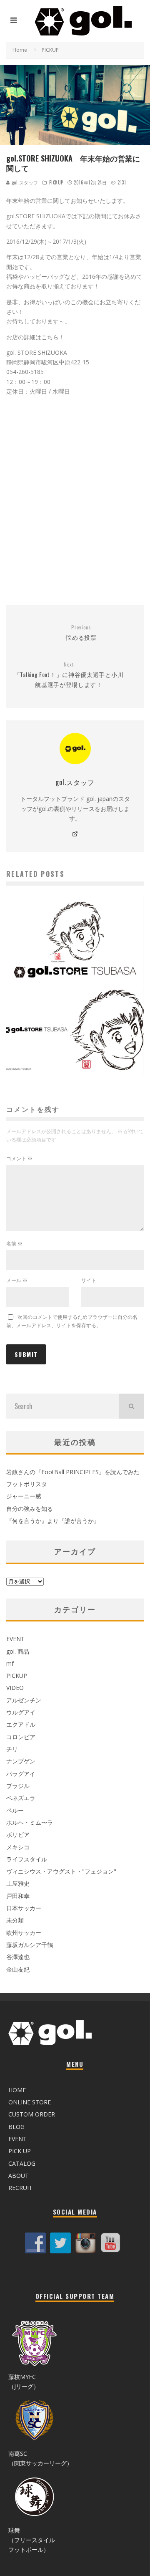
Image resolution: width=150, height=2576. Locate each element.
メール (17, 1280)
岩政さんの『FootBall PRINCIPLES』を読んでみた (73, 1472)
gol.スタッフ (24, 182)
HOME (17, 2090)
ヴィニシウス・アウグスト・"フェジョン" (61, 1871)
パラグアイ (21, 1774)
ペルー (15, 1810)
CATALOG (22, 2163)
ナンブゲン (21, 1761)
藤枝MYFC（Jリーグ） (24, 2382)
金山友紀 (18, 1969)
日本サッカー (24, 1908)
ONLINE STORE (30, 2102)
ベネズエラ (21, 1798)
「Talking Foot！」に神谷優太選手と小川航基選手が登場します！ (69, 675)
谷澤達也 (18, 1957)
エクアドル (21, 1724)
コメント (19, 1158)
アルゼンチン (24, 1700)
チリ (12, 1749)
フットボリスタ (27, 1484)
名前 (14, 1244)
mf (10, 1663)
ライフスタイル (27, 1859)
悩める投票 (81, 633)
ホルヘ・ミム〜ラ (30, 1822)
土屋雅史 (18, 1883)
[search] (131, 1406)
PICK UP (20, 2151)
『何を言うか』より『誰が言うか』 (53, 1521)
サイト (89, 1280)
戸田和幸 (18, 1896)
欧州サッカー (24, 1933)
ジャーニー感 (24, 1496)
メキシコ (18, 1847)
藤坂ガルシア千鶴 (30, 1945)
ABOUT (19, 2176)
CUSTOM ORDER (32, 2114)
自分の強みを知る (30, 1509)
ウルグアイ (21, 1712)
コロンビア (21, 1737)
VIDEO (15, 1688)
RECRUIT (20, 2188)
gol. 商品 (18, 1651)
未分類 (15, 1920)
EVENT (15, 1639)
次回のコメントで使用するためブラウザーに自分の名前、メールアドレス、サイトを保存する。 (72, 1321)
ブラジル (18, 1786)
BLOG (16, 2127)
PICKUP (56, 182)
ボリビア (18, 1835)
